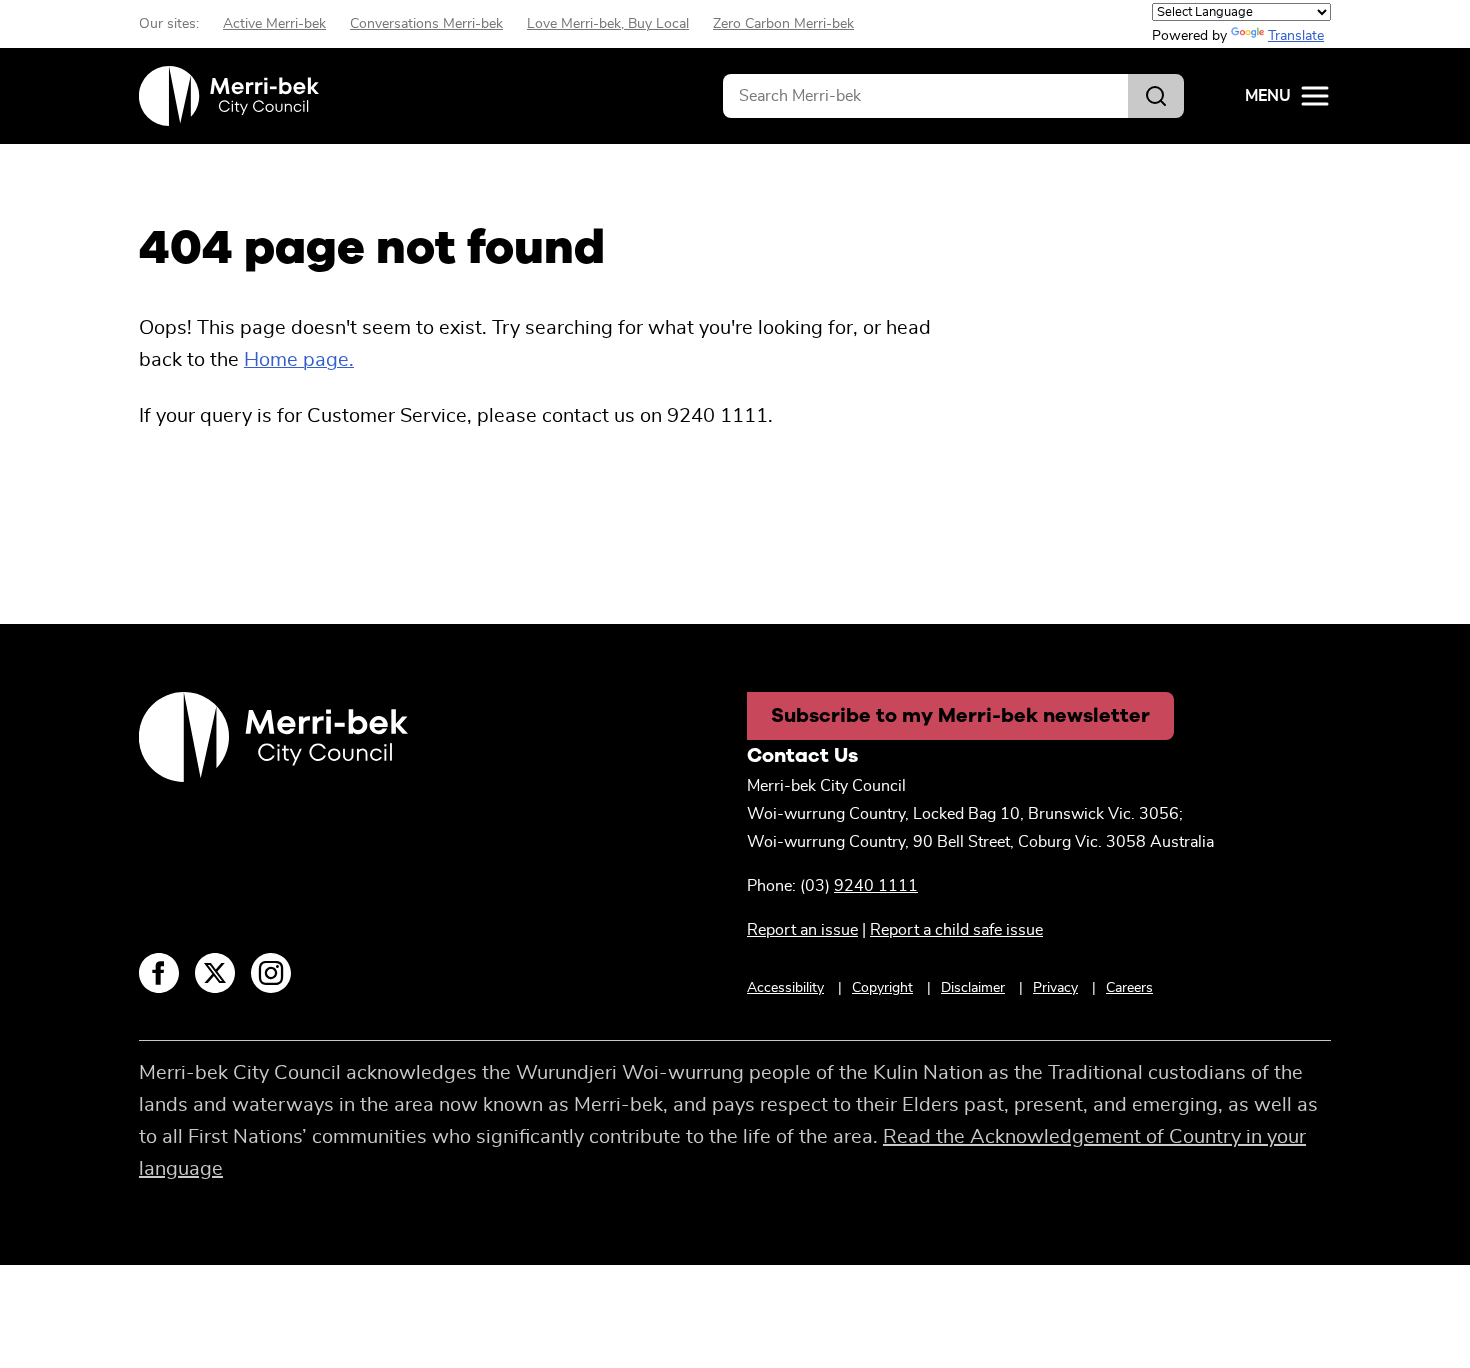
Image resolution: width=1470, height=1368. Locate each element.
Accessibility (785, 988)
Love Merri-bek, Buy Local (608, 24)
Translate (1296, 36)
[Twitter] (215, 973)
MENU (1268, 96)
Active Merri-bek (274, 24)
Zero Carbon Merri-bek (783, 24)
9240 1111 (876, 886)
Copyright (882, 988)
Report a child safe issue (956, 930)
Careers (1129, 988)
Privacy (1055, 988)
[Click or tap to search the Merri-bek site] (1156, 96)
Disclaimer (973, 988)
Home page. (299, 360)
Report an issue (802, 930)
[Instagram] (271, 973)
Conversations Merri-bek (426, 24)
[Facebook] (159, 973)
